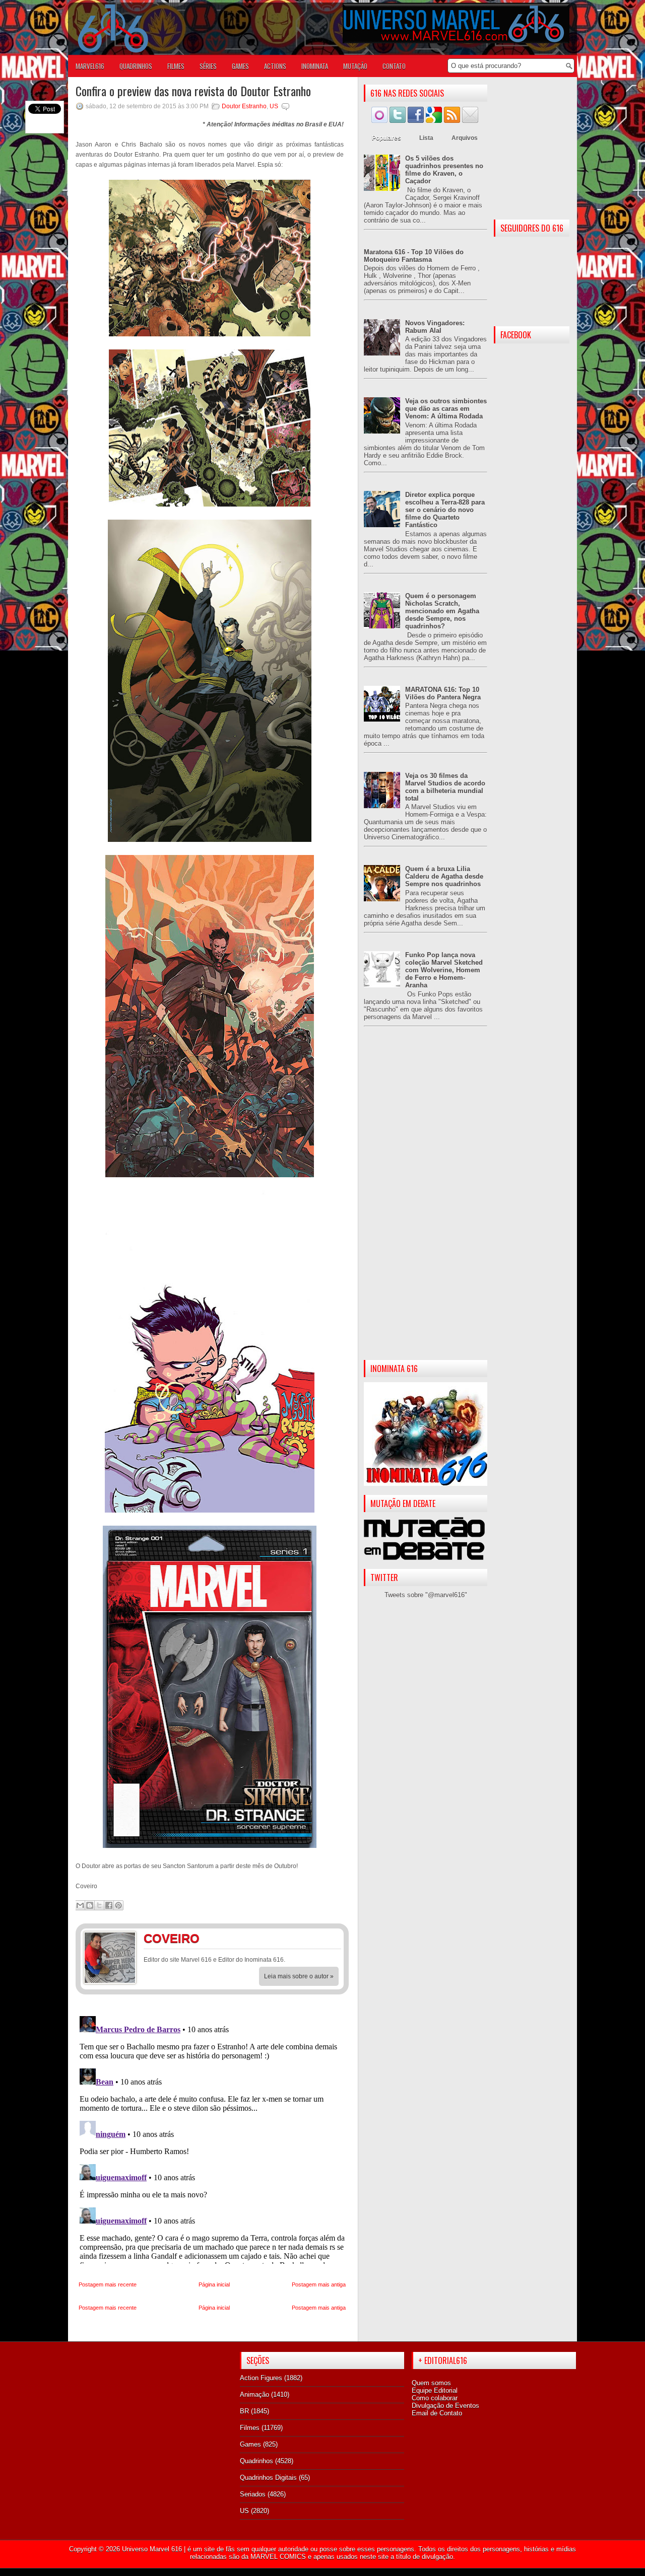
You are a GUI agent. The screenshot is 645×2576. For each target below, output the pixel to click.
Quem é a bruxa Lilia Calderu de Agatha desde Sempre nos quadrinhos (444, 876)
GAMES (240, 66)
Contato (394, 66)
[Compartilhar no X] (99, 1905)
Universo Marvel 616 (152, 2549)
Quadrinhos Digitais (268, 2478)
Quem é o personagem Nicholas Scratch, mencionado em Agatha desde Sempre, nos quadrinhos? (442, 611)
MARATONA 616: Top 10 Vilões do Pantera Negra (443, 693)
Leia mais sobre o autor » (299, 1976)
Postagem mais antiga (319, 2284)
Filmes (250, 2428)
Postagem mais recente (108, 2284)
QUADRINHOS (136, 66)
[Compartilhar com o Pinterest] (118, 1905)
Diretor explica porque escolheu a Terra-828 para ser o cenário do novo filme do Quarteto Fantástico (445, 510)
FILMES (176, 66)
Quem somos (431, 2383)
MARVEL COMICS (278, 2557)
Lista (426, 138)
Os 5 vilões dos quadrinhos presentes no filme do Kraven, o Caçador (444, 170)
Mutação (355, 66)
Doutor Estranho (244, 106)
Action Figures (261, 2378)
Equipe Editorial (435, 2390)
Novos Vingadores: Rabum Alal (435, 327)
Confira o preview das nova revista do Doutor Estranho (193, 91)
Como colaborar (435, 2398)
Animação (254, 2394)
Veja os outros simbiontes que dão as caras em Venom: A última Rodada (446, 409)
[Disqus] (212, 2138)
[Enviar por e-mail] (80, 1905)
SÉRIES (208, 66)
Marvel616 (90, 66)
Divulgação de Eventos (445, 2406)
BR (244, 2411)
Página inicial (214, 2284)
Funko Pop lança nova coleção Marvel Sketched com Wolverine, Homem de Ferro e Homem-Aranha (444, 970)
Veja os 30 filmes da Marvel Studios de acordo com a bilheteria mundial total (445, 787)
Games (250, 2444)
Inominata (315, 66)
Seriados (253, 2494)
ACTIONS (275, 66)
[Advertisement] (426, 1201)
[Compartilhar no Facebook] (109, 1905)
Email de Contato (437, 2413)
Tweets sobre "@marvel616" (426, 1595)
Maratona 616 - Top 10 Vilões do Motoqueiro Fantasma (414, 256)
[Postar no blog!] (90, 1905)
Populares (386, 138)
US (274, 106)
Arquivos (465, 138)
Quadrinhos (256, 2461)
